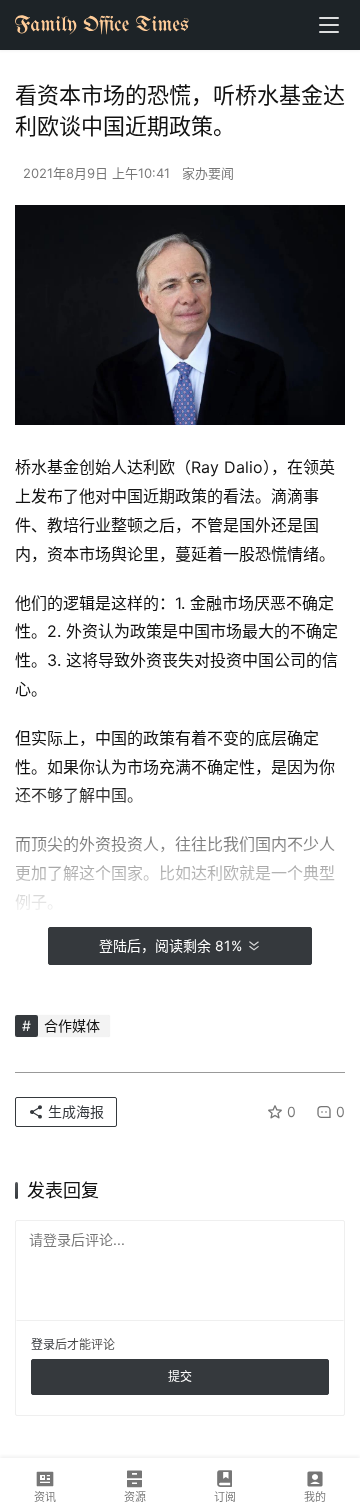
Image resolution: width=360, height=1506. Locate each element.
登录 (43, 1344)
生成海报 (74, 1111)
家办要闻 (208, 173)
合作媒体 (72, 1025)
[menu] (329, 25)
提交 (180, 1376)
